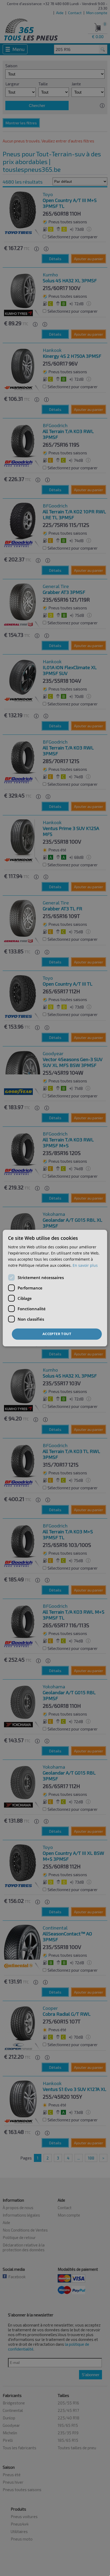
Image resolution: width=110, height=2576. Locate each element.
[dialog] (55, 1288)
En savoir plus (85, 1265)
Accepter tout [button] (57, 1334)
